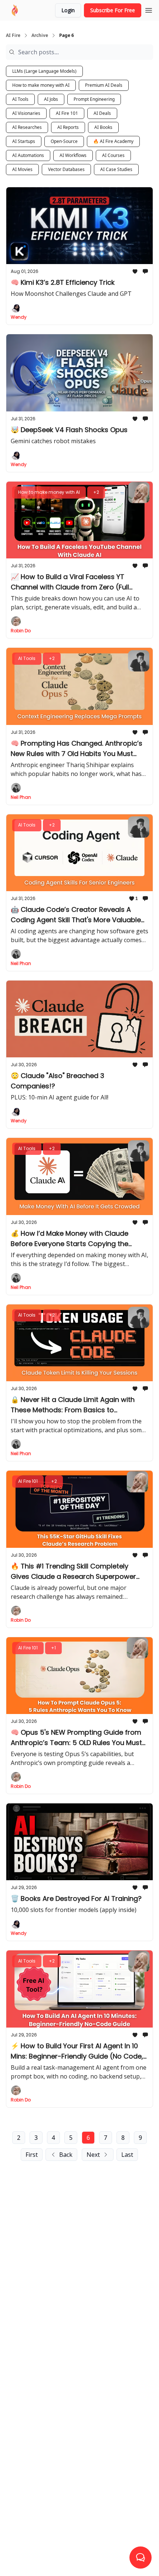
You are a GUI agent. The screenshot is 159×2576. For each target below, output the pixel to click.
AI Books (103, 127)
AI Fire (13, 35)
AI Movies (22, 169)
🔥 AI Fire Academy (113, 141)
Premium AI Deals (104, 85)
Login (68, 10)
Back (66, 2155)
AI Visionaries (26, 113)
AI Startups (24, 141)
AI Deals (102, 113)
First (32, 2155)
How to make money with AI (41, 85)
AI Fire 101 (67, 113)
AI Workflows (73, 155)
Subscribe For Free (113, 10)
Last (127, 2155)
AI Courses (113, 155)
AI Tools (20, 99)
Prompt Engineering (94, 99)
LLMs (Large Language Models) (44, 71)
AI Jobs (51, 99)
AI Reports (68, 127)
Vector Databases (66, 169)
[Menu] (149, 9)
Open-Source (64, 141)
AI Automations (28, 155)
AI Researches (27, 127)
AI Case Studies (116, 169)
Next (93, 2155)
